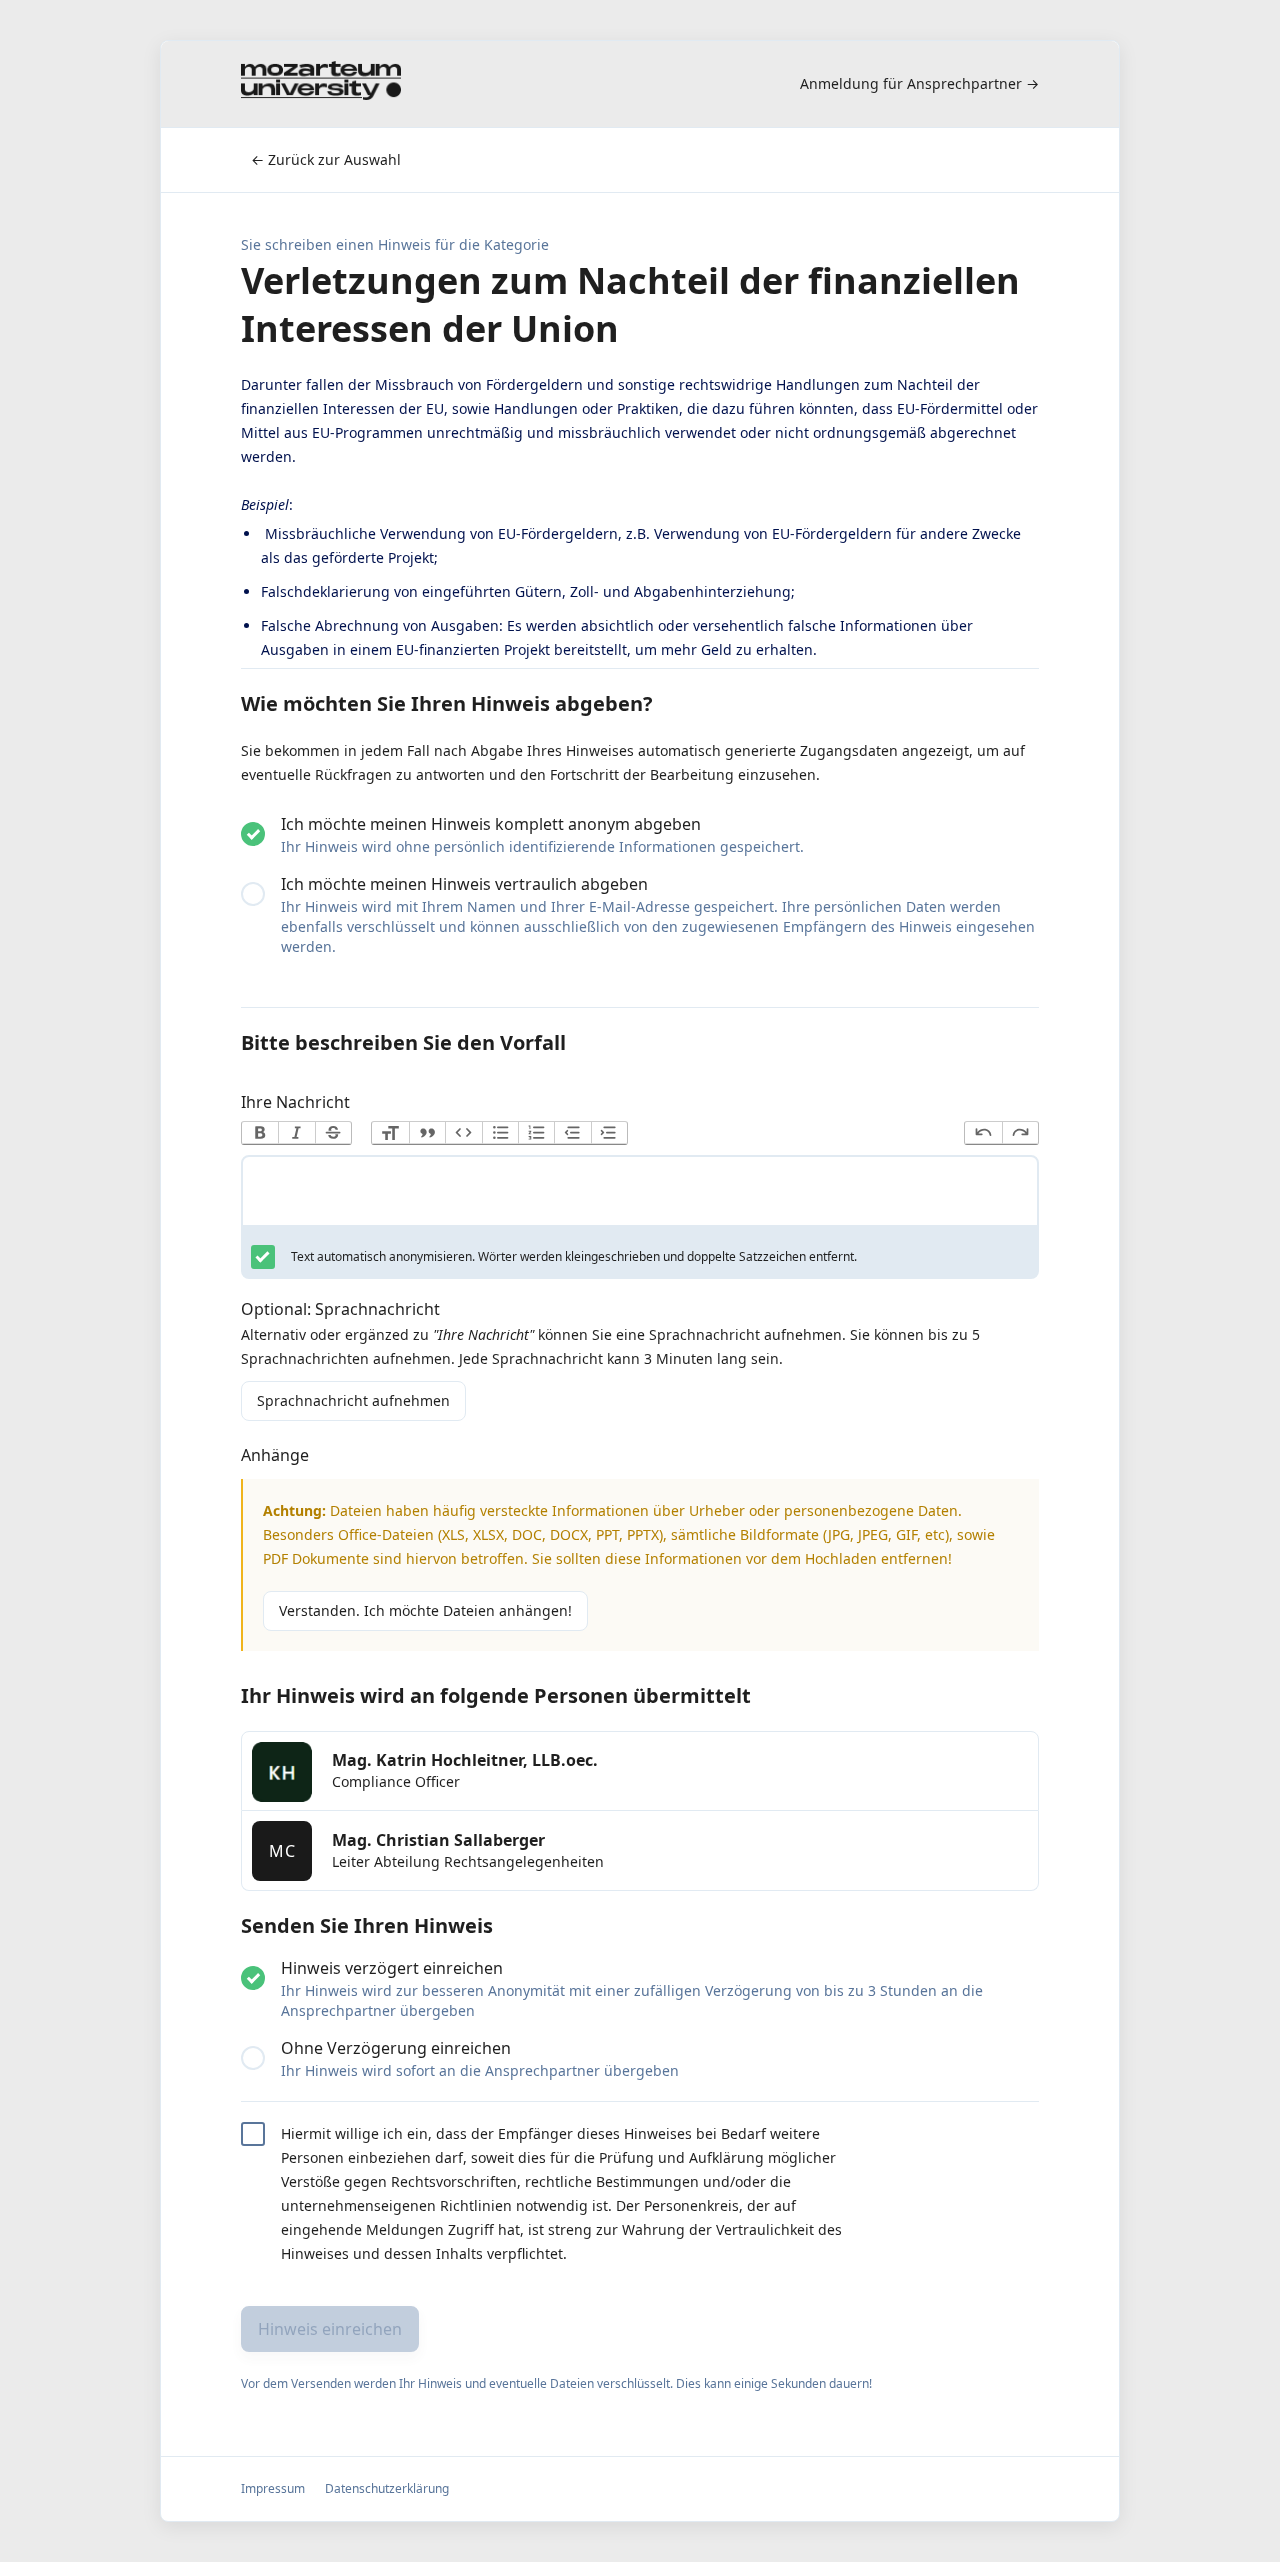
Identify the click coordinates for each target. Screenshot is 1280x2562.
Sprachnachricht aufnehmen (353, 1400)
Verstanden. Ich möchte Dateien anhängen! (425, 1610)
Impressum (273, 2488)
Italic (296, 1133)
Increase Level (609, 1133)
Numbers (536, 1133)
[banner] (321, 84)
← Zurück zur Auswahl (326, 159)
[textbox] (640, 1195)
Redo (1020, 1133)
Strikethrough (333, 1133)
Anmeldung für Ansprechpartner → (919, 83)
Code (463, 1133)
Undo (983, 1133)
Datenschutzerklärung (387, 2488)
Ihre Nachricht (295, 1102)
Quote (427, 1133)
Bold (260, 1133)
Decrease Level (572, 1133)
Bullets (500, 1133)
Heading (390, 1133)
